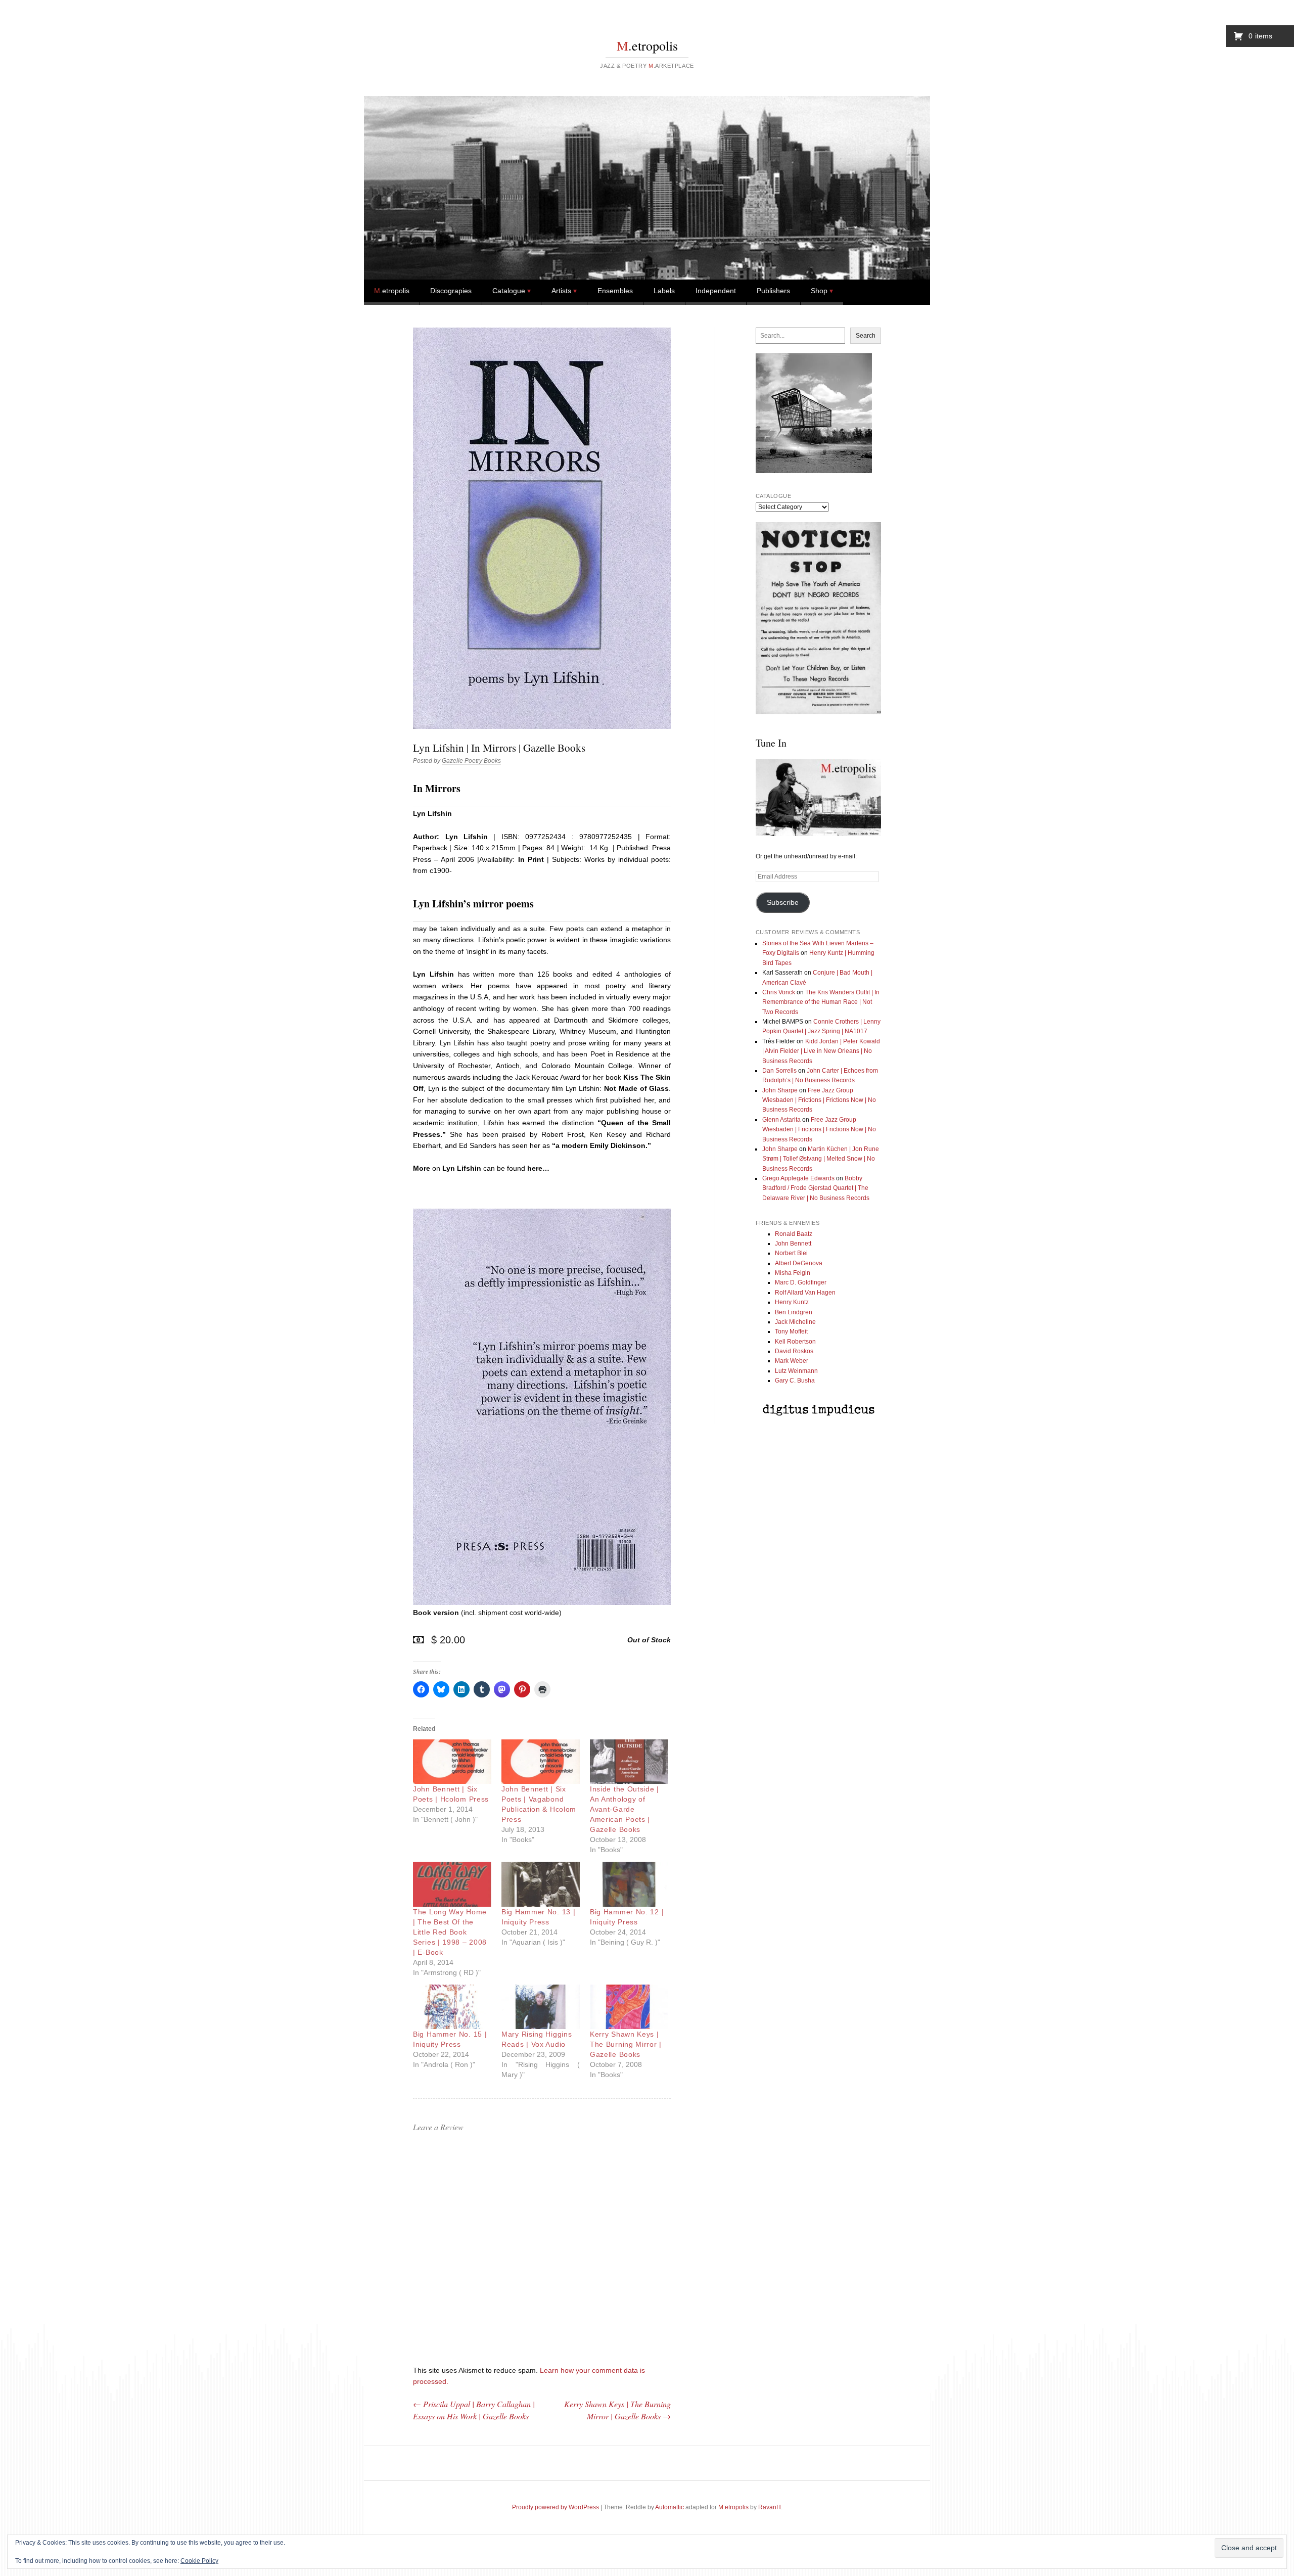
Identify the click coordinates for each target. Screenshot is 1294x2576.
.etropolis (647, 45)
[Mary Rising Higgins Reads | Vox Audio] (541, 2007)
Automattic (669, 2507)
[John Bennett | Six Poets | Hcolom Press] (452, 1762)
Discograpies (451, 291)
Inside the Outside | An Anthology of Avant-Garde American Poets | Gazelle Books (625, 1809)
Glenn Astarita (781, 1120)
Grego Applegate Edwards (798, 1178)
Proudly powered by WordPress (556, 2507)
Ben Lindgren (794, 1312)
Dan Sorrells (779, 1071)
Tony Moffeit (791, 1331)
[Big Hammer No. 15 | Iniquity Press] (452, 2007)
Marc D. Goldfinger (801, 1282)
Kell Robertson (795, 1342)
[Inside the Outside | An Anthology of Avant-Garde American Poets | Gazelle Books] (629, 1762)
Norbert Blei (791, 1253)
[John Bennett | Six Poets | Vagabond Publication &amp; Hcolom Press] (541, 1762)
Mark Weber (792, 1361)
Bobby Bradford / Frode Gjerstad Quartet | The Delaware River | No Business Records (816, 1188)
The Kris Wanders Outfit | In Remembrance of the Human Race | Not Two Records (821, 1002)
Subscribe (783, 903)
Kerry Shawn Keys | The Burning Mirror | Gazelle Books (626, 2044)
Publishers (773, 291)
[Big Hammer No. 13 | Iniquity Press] (541, 1884)
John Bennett (793, 1244)
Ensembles (615, 291)
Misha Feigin (793, 1273)
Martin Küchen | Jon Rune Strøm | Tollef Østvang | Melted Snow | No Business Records (821, 1159)
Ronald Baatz (794, 1234)
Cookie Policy (199, 2561)
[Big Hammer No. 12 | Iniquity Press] (629, 1884)
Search (866, 336)
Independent (716, 291)
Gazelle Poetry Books (471, 761)
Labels (664, 291)
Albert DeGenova (799, 1263)
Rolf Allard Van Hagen (805, 1293)
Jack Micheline (795, 1322)
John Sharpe (780, 1090)
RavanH (770, 2507)
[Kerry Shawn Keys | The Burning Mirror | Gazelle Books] (629, 2007)
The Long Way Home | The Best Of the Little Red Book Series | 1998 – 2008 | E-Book (450, 1932)
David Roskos (794, 1351)
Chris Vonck (779, 992)
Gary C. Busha (795, 1381)
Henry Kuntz (792, 1302)
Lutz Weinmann (796, 1371)
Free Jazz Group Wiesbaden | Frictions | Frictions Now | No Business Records (819, 1100)
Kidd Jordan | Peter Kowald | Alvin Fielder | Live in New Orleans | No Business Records (821, 1051)
